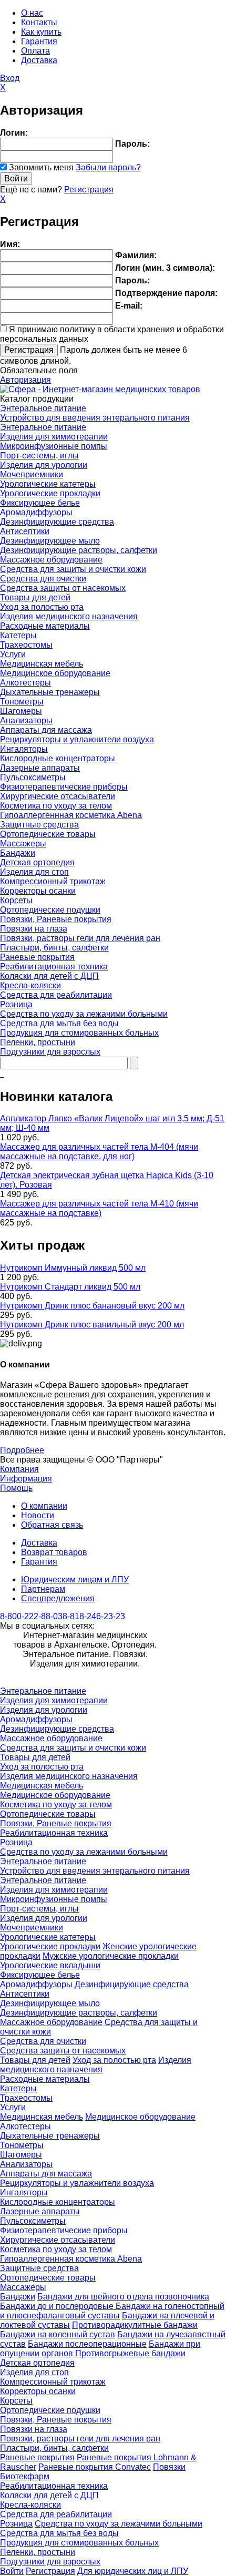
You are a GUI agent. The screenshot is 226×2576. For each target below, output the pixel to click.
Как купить (41, 32)
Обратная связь (52, 1525)
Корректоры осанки (38, 891)
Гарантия (39, 41)
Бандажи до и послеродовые (58, 2306)
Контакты (39, 22)
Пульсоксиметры (33, 777)
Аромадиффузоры (36, 512)
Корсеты (16, 900)
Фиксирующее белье (40, 503)
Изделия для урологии (44, 465)
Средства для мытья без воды (59, 1023)
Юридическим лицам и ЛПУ (75, 1580)
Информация (26, 1479)
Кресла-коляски (30, 985)
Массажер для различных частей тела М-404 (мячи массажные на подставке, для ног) (99, 1152)
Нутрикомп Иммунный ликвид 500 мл (73, 1268)
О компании (44, 1506)
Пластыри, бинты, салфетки (54, 948)
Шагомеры (21, 711)
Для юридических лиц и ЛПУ (133, 2571)
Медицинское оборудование (55, 673)
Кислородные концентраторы (58, 758)
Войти (12, 2571)
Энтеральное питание (43, 408)
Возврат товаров (54, 1552)
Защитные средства (39, 825)
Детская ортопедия (37, 862)
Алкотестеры (25, 683)
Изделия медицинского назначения (69, 616)
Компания (19, 1469)
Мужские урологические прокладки (111, 1956)
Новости (38, 1515)
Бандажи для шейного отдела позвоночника (123, 2297)
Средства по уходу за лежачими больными (84, 1014)
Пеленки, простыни (38, 1042)
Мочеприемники (32, 474)
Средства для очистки (43, 579)
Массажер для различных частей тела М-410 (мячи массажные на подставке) (99, 1208)
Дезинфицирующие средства (57, 522)
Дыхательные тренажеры (50, 692)
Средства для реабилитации (56, 995)
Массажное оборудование (51, 560)
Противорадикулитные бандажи (135, 2325)
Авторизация (25, 380)
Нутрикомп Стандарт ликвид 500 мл (70, 1287)
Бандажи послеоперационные (87, 2344)
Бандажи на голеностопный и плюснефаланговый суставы (112, 2311)
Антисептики (25, 531)
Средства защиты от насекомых (63, 588)
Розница (16, 1004)
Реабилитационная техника (54, 967)
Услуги (13, 654)
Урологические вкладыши (50, 1965)
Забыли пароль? (108, 167)
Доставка (39, 60)
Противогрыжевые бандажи (130, 2353)
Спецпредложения (58, 1598)
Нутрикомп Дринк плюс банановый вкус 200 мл (92, 1306)
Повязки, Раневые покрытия (56, 919)
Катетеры (18, 635)
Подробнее (22, 1450)
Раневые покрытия (37, 957)
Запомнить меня (41, 167)
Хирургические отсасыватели (58, 796)
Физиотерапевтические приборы (64, 787)
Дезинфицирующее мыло (50, 541)
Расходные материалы (45, 626)
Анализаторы (26, 720)
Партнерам (43, 1589)
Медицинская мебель (42, 664)
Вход (10, 78)
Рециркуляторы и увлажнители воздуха (77, 739)
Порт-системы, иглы (39, 456)
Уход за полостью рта (42, 607)
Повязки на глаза (34, 929)
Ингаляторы (24, 749)
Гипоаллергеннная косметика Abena (71, 815)
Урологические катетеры (48, 484)
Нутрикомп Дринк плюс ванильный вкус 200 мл (92, 1325)
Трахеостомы (26, 645)
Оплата (35, 51)
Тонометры (22, 702)
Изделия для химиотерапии (54, 437)
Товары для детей (35, 597)
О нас (32, 13)
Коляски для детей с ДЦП (49, 976)
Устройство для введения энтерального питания (95, 418)
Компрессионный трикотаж (53, 881)
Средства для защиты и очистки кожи (73, 569)
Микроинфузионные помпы (54, 446)
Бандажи (18, 853)
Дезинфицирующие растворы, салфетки (79, 550)
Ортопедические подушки (50, 910)
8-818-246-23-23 (94, 1616)
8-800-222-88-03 (31, 1616)
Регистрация (89, 190)
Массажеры (23, 844)
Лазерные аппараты (40, 768)
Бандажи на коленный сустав (58, 2334)
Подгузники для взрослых (50, 1052)
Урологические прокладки (50, 493)
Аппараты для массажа (46, 730)
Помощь (16, 1488)
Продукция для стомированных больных (79, 1033)
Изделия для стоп (34, 872)
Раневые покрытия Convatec (95, 2467)
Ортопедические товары (48, 834)
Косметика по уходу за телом (56, 806)
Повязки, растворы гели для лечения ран (80, 938)
